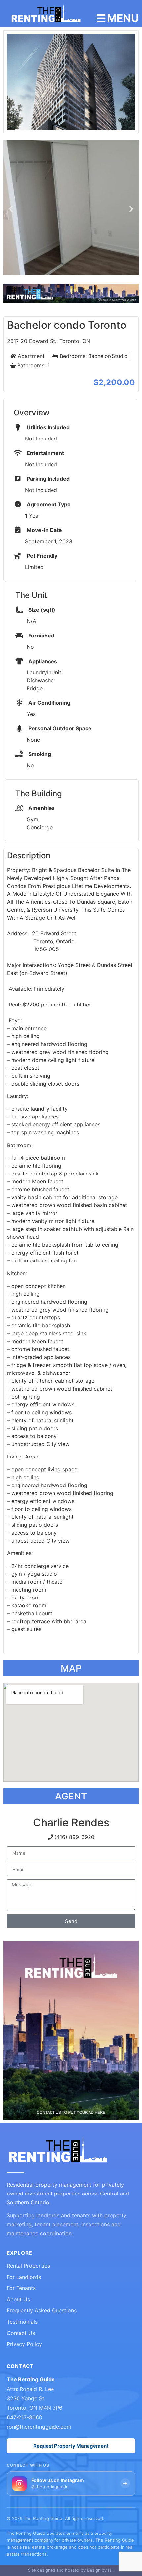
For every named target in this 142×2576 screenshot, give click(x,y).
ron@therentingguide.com (39, 2427)
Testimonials (22, 2322)
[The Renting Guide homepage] (58, 2150)
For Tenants (21, 2288)
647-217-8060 (24, 2417)
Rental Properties (28, 2266)
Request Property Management (71, 2446)
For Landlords (24, 2277)
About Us (18, 2299)
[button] (11, 209)
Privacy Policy (24, 2344)
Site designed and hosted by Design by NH (71, 2570)
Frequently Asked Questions (42, 2310)
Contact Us (21, 2333)
